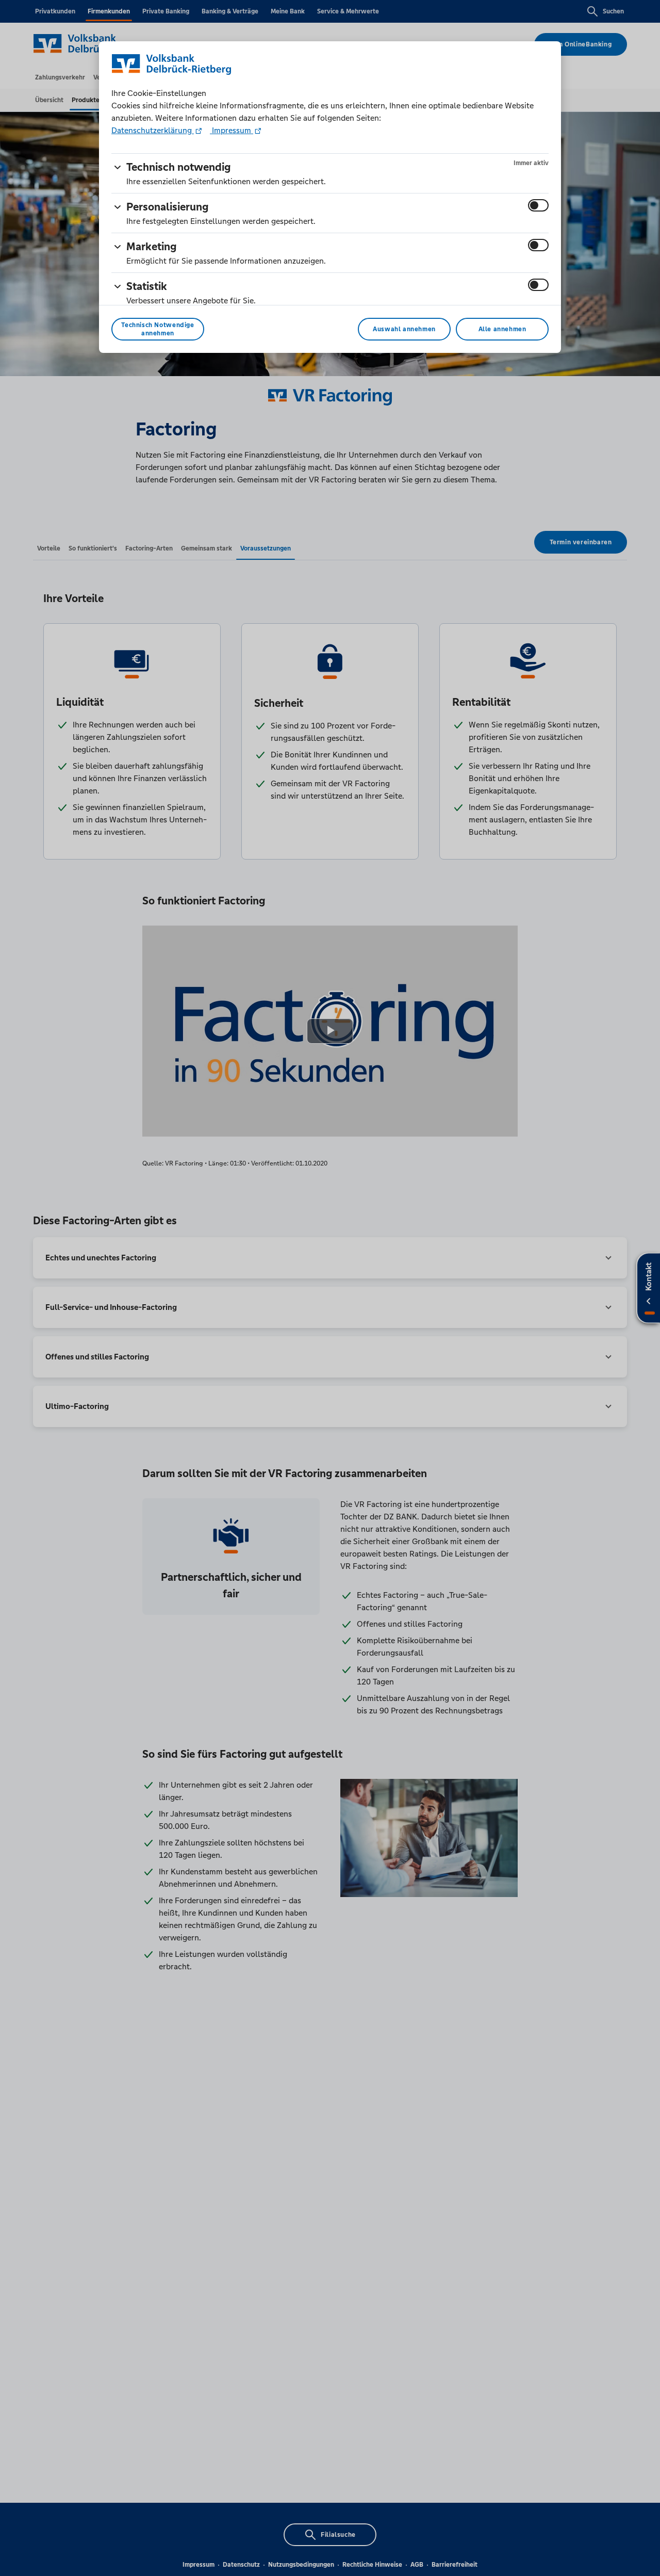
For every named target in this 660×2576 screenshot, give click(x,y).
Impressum (232, 130)
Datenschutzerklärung (153, 130)
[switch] (538, 205)
